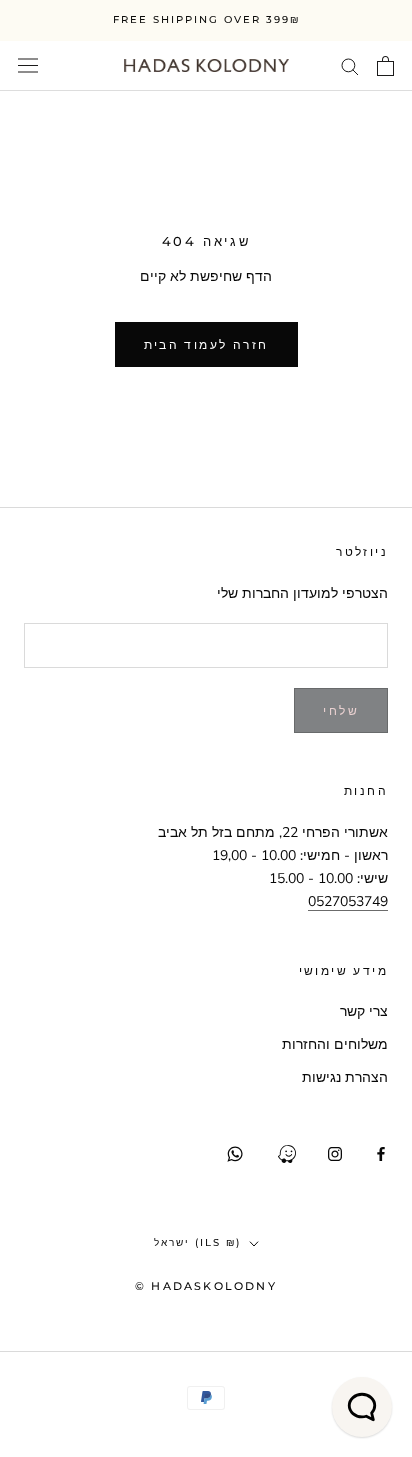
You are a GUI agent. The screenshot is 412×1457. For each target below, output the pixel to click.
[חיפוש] (350, 65)
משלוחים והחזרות (335, 1044)
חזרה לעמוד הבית (206, 344)
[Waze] (287, 1153)
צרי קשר (364, 1011)
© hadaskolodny (206, 1286)
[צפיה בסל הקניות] (385, 66)
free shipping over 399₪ (206, 19)
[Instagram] (335, 1153)
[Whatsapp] (235, 1154)
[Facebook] (381, 1153)
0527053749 (348, 901)
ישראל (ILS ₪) (197, 1242)
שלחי (341, 710)
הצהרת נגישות (345, 1077)
